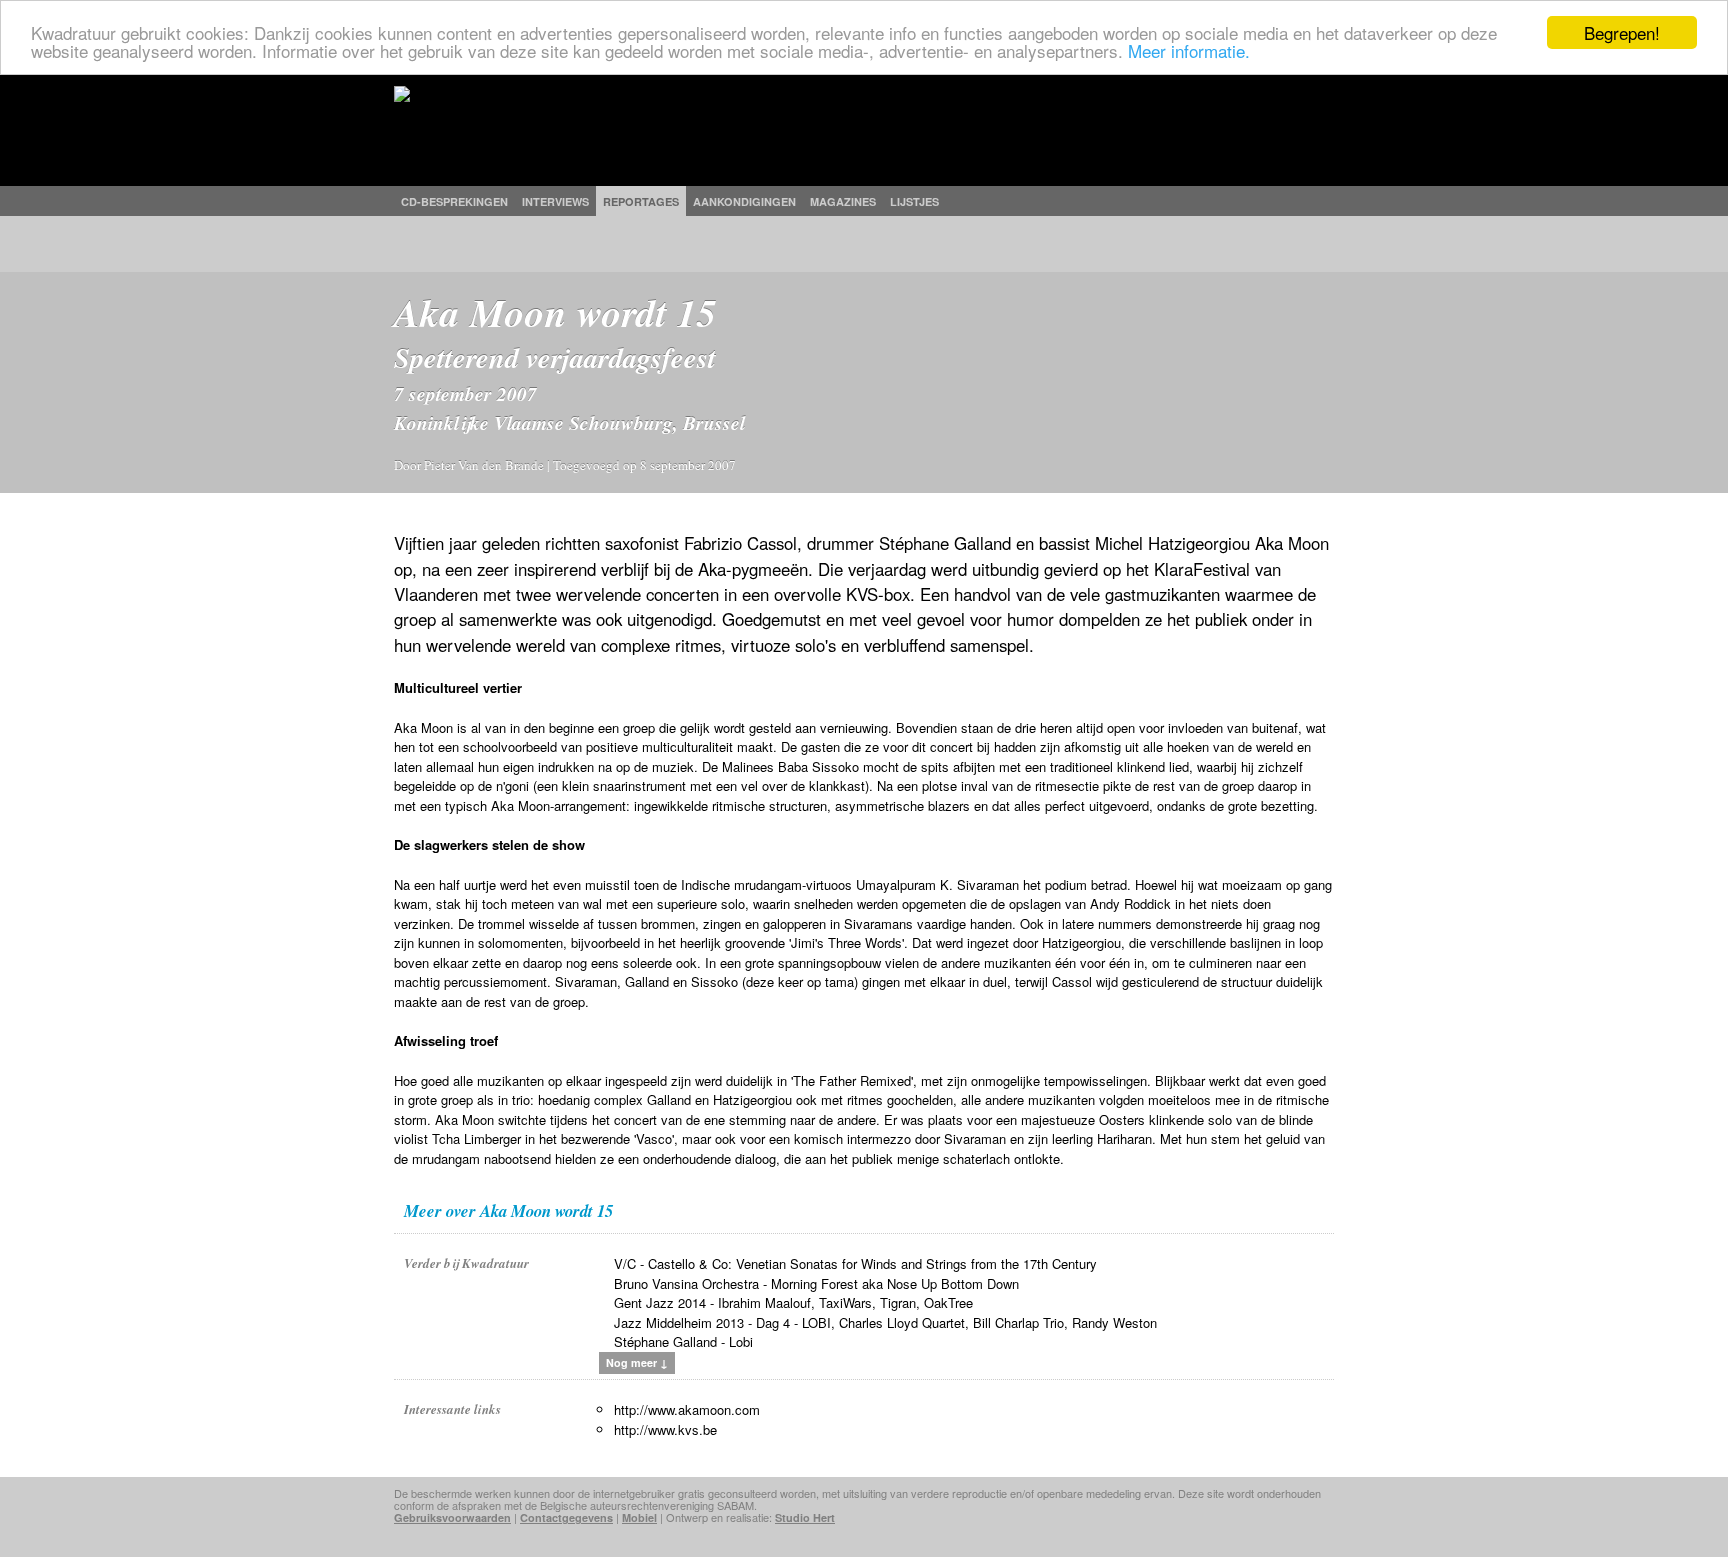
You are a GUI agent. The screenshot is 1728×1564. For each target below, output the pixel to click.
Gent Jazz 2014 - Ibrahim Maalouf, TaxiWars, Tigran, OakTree (793, 1302)
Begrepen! (1622, 32)
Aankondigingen (744, 201)
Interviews (555, 201)
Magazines (843, 201)
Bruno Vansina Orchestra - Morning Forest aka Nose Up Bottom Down (816, 1283)
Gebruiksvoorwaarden (452, 1517)
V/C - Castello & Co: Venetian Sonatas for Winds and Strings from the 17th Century (855, 1263)
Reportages (641, 201)
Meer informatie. (1189, 50)
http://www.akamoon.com (687, 1409)
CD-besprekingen (454, 201)
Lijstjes (914, 201)
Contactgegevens (566, 1517)
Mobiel (639, 1517)
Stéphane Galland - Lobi (683, 1341)
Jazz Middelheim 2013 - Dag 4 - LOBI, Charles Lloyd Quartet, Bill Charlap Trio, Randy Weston (885, 1322)
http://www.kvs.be (665, 1429)
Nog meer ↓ (637, 1362)
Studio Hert (805, 1517)
